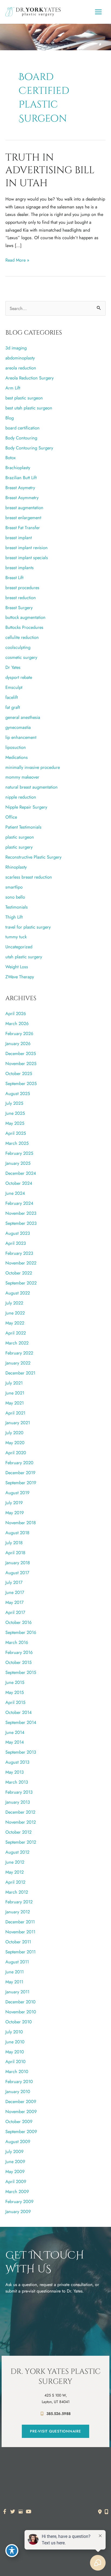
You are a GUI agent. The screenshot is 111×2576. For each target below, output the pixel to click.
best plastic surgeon (24, 398)
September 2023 (21, 1223)
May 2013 (15, 1772)
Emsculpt (14, 687)
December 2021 (20, 1373)
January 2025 (18, 1163)
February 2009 (19, 2201)
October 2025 (19, 1073)
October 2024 (19, 1183)
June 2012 (15, 1862)
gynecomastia (18, 727)
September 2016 (21, 1632)
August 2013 (17, 1762)
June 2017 (15, 1592)
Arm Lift (13, 388)
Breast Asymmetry (22, 498)
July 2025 (14, 1103)
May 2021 (15, 1403)
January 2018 (18, 1563)
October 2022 (19, 1273)
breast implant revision (27, 548)
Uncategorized (19, 947)
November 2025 (21, 1063)
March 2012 (17, 1892)
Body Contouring (21, 438)
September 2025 (21, 1083)
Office (11, 817)
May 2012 (15, 1872)
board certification (22, 428)
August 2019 (17, 1493)
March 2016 (17, 1642)
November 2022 (21, 1263)
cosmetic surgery (21, 657)
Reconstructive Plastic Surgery (33, 857)
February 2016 (19, 1652)
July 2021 (14, 1383)
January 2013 (18, 1802)
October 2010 (19, 2022)
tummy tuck (16, 937)
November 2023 (21, 1213)
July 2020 (14, 1433)
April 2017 (15, 1612)
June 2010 (15, 2042)
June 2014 (15, 1732)
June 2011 (15, 1972)
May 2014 (15, 1742)
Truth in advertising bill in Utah (50, 170)
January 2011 (17, 1992)
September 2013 (21, 1752)
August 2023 (18, 1233)
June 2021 (15, 1393)
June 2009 (15, 2161)
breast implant (19, 538)
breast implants (20, 568)
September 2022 (21, 1283)
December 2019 (20, 1473)
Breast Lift (14, 578)
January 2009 (18, 2211)
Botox (11, 458)
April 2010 (15, 2061)
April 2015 (15, 1702)
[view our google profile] (21, 2512)
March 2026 (17, 1023)
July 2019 (14, 1503)
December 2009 (21, 2101)
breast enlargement (23, 518)
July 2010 (14, 2032)
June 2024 (15, 1193)
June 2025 (15, 1113)
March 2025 (17, 1143)
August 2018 (17, 1533)
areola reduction (21, 368)
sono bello (15, 897)
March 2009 (17, 2191)
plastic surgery (19, 847)
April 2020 (16, 1453)
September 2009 (21, 2131)
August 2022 (18, 1293)
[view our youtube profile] (29, 2512)
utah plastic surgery (24, 957)
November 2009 (21, 2111)
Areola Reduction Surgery (30, 378)
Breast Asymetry (20, 488)
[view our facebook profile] (5, 2512)
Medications (17, 757)
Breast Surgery (19, 608)
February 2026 (19, 1033)
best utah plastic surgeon (29, 408)
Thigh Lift (14, 917)
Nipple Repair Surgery (26, 807)
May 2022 (15, 1323)
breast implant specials (27, 558)
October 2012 (18, 1832)
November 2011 (20, 1932)
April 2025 (16, 1133)
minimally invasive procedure (33, 767)
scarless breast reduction (29, 877)
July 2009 (14, 2151)
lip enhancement (21, 737)
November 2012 (21, 1822)
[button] (55, 2431)
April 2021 (15, 1413)
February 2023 (19, 1253)
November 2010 (21, 2012)
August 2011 (17, 1962)
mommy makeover (22, 777)
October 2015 (18, 1662)
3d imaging (16, 348)
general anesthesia (23, 717)
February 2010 (19, 2081)
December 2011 (20, 1922)
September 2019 (21, 1483)
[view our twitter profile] (13, 2512)
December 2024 (21, 1173)
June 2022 (15, 1313)
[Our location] (106, 2512)
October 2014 (19, 1712)
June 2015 (15, 1682)
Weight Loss (17, 967)
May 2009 (15, 2171)
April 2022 (16, 1333)
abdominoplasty (20, 358)
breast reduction (21, 598)
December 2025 (21, 1053)
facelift (12, 697)
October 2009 (19, 2121)
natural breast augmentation (32, 787)
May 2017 (15, 1602)
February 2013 (19, 1792)
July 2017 (14, 1582)
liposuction (16, 747)
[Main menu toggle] (98, 12)
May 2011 (14, 1982)
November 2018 (21, 1523)
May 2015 (15, 1692)
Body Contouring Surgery (29, 448)
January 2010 (18, 2091)
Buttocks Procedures (24, 627)
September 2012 (21, 1842)
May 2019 (15, 1513)
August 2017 (17, 1573)
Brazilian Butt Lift (21, 478)
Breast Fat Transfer (23, 528)
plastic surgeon (20, 837)
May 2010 (15, 2052)
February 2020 (19, 1463)
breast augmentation (24, 508)
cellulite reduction (22, 637)
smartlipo (14, 887)
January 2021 (18, 1423)
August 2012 (17, 1852)
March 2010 (17, 2071)
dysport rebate (19, 677)
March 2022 (17, 1343)
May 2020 (15, 1443)
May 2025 (15, 1123)
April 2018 (15, 1553)
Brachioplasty (18, 468)
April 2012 (15, 1882)
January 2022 (18, 1363)
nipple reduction (21, 797)
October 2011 (18, 1942)
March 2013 (17, 1782)
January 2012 (18, 1912)
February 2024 (19, 1203)
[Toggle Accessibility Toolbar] (12, 2551)
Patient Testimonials (23, 827)
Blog (10, 418)
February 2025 (19, 1153)
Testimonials (17, 907)
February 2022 (19, 1353)
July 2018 (14, 1543)
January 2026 (18, 1043)
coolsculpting (18, 647)
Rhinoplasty (16, 867)
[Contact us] (100, 2512)
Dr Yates (13, 667)
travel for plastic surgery (28, 927)
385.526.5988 (58, 2414)
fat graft (13, 707)
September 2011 (20, 1952)
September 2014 (21, 1722)
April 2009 (16, 2181)
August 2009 (18, 2141)
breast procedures (22, 588)
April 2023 (16, 1243)
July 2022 (14, 1303)
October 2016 (18, 1622)
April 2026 (16, 1013)
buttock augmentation (25, 617)
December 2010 (20, 2002)
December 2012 (20, 1812)
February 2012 (19, 1902)
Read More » (17, 260)
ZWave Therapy (20, 977)
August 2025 (18, 1093)
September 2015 (21, 1672)
